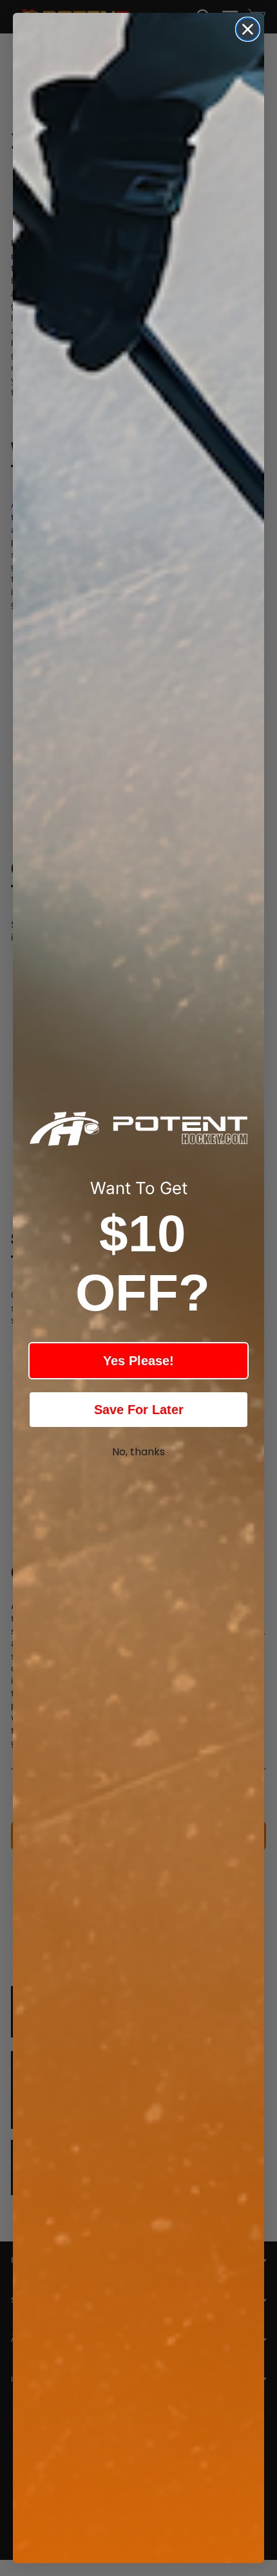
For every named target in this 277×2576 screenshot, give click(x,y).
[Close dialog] (248, 29)
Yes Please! (138, 1361)
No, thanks (138, 1452)
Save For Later (139, 1410)
